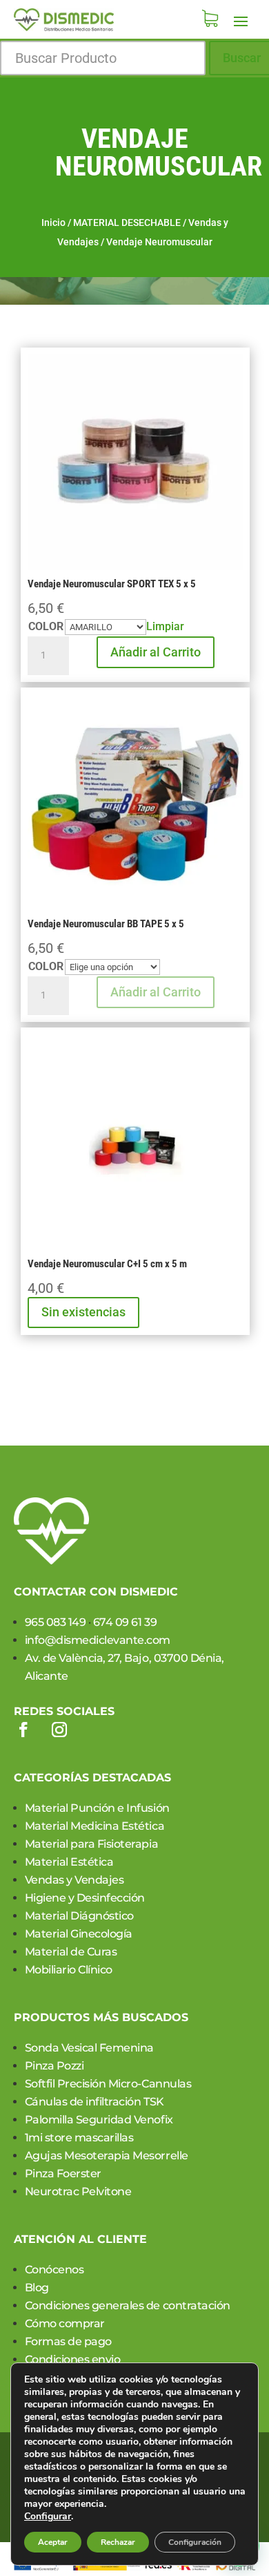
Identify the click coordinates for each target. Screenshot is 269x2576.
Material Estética (69, 1862)
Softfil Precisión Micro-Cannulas (108, 2084)
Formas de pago (68, 2341)
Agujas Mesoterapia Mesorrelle (107, 2156)
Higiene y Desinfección (85, 1898)
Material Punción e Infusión (97, 1808)
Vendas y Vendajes (74, 1880)
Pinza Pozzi (54, 2066)
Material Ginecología (79, 1934)
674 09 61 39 (125, 1622)
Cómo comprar (65, 2323)
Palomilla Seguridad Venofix (99, 2120)
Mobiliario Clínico (69, 1970)
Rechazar (118, 2542)
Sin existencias (83, 1312)
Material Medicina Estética (95, 1826)
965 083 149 (56, 1622)
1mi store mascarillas (79, 2138)
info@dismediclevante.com (98, 1640)
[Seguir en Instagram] (59, 1730)
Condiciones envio (73, 2359)
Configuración (195, 2542)
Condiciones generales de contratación (128, 2305)
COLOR (46, 626)
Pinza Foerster (63, 2173)
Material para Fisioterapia (92, 1844)
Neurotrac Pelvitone (78, 2191)
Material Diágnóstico (79, 1916)
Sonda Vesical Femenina (89, 2048)
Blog (37, 2288)
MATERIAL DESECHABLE (127, 222)
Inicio (53, 222)
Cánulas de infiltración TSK (94, 2102)
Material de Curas (71, 1952)
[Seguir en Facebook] (23, 1730)
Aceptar (53, 2542)
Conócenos (54, 2270)
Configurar (48, 2517)
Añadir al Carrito (156, 652)
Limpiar (165, 626)
